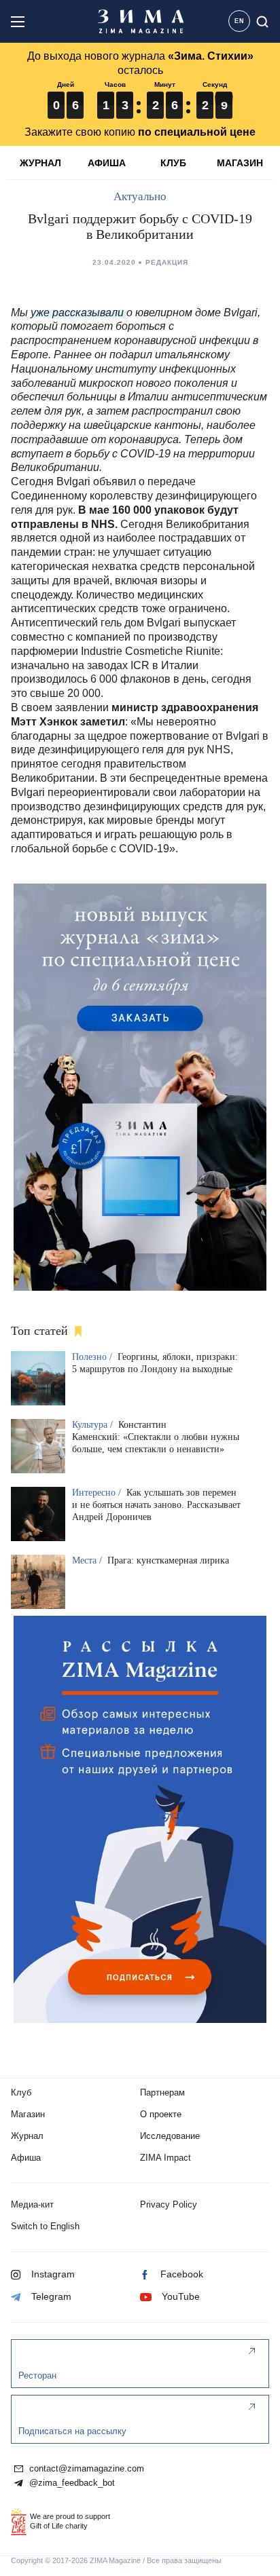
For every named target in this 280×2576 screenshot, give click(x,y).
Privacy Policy (169, 2204)
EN (240, 21)
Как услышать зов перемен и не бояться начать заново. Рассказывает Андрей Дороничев (156, 1505)
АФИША (107, 163)
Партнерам (162, 2092)
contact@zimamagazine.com (85, 2469)
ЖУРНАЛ (40, 163)
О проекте (161, 2114)
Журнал (27, 2136)
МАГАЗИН (240, 163)
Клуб (21, 2092)
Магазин (28, 2114)
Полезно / (93, 1357)
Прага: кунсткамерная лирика (168, 1560)
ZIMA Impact (165, 2158)
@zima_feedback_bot (71, 2483)
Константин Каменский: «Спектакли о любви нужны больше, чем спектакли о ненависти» (156, 1437)
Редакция (167, 262)
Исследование (170, 2136)
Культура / (94, 1425)
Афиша (26, 2158)
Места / (88, 1560)
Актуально (140, 196)
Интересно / (98, 1493)
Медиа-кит (32, 2204)
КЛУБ (173, 163)
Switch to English (45, 2226)
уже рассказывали (77, 312)
